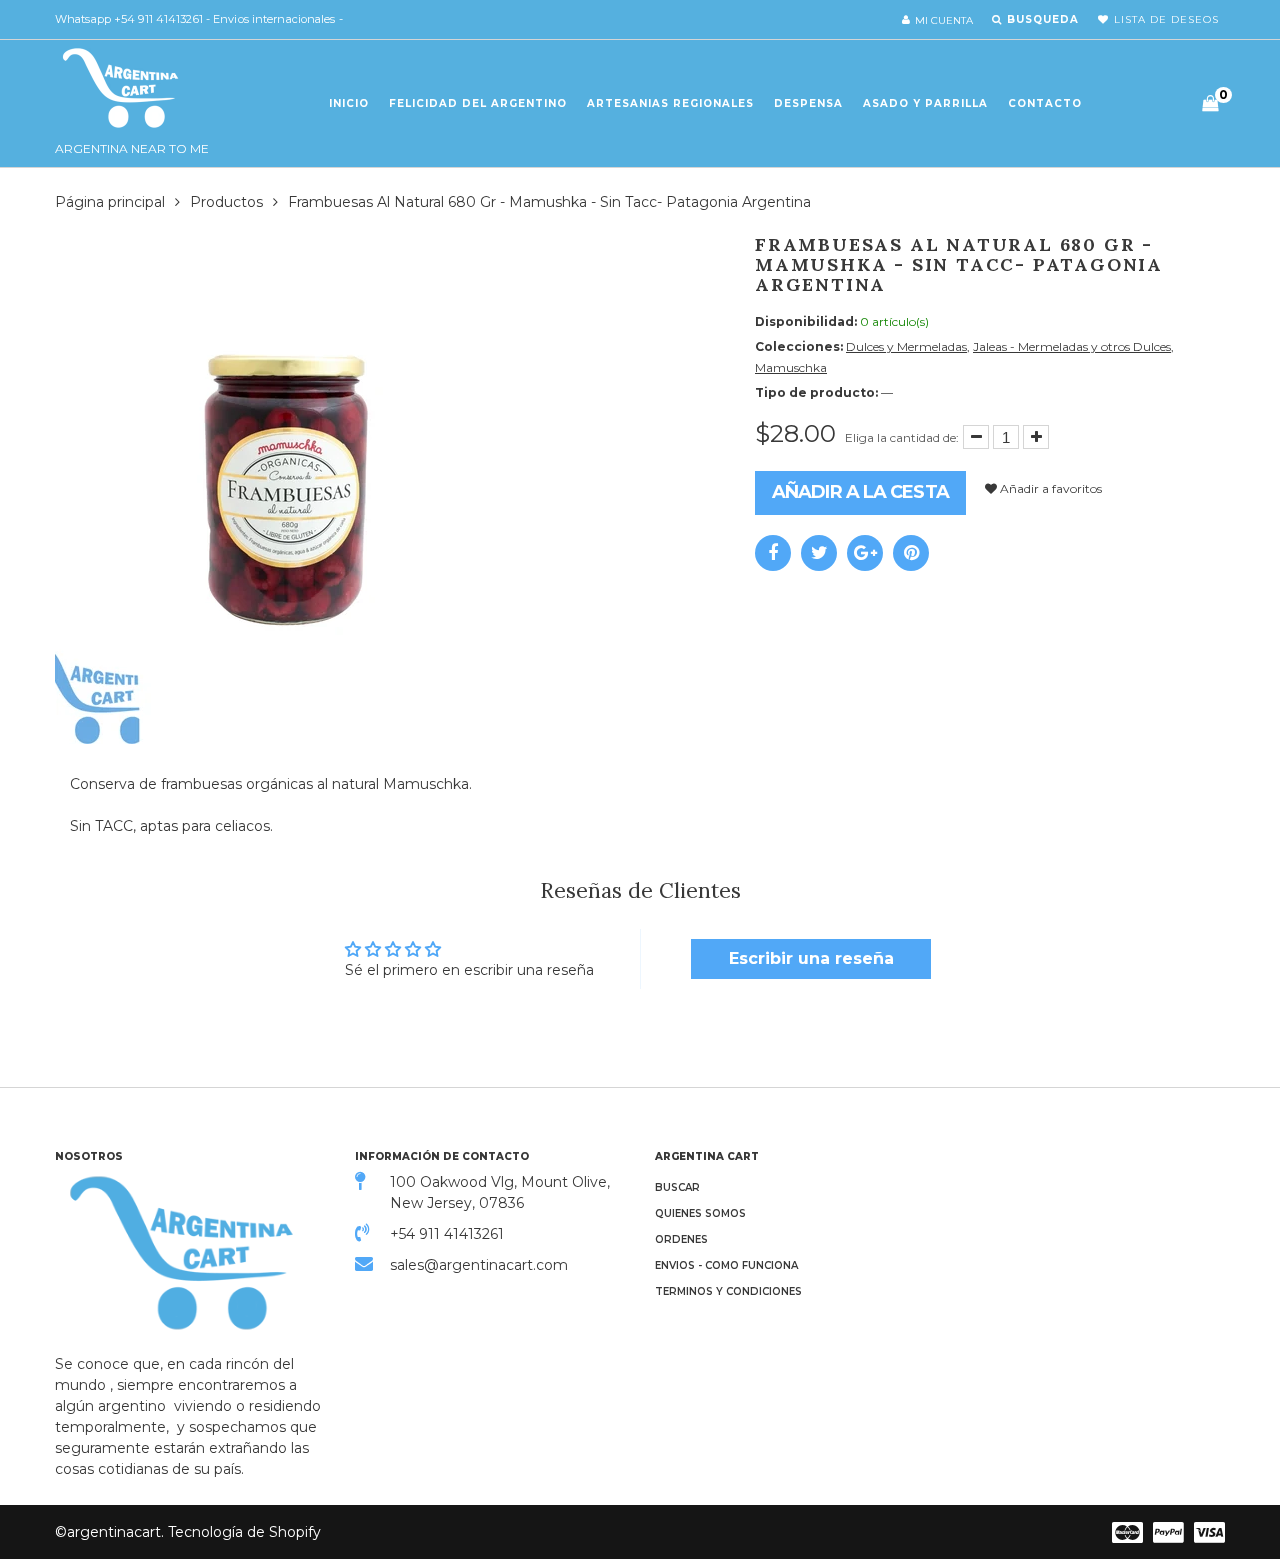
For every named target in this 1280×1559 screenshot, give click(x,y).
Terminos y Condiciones (728, 1291)
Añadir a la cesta (860, 492)
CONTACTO (1045, 103)
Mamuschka (791, 367)
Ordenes (681, 1239)
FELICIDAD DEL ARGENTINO (478, 103)
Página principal (110, 202)
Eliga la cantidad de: (902, 437)
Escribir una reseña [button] (811, 958)
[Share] (773, 553)
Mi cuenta (944, 20)
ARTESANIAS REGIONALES (670, 103)
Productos (226, 202)
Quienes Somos (700, 1213)
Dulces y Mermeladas (906, 346)
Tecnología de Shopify (244, 1532)
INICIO (349, 103)
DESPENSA (808, 103)
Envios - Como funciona (726, 1265)
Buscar (677, 1187)
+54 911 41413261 (447, 1234)
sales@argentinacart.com (479, 1265)
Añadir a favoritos (1049, 488)
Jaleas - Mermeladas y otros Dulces (1072, 346)
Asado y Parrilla (925, 103)
